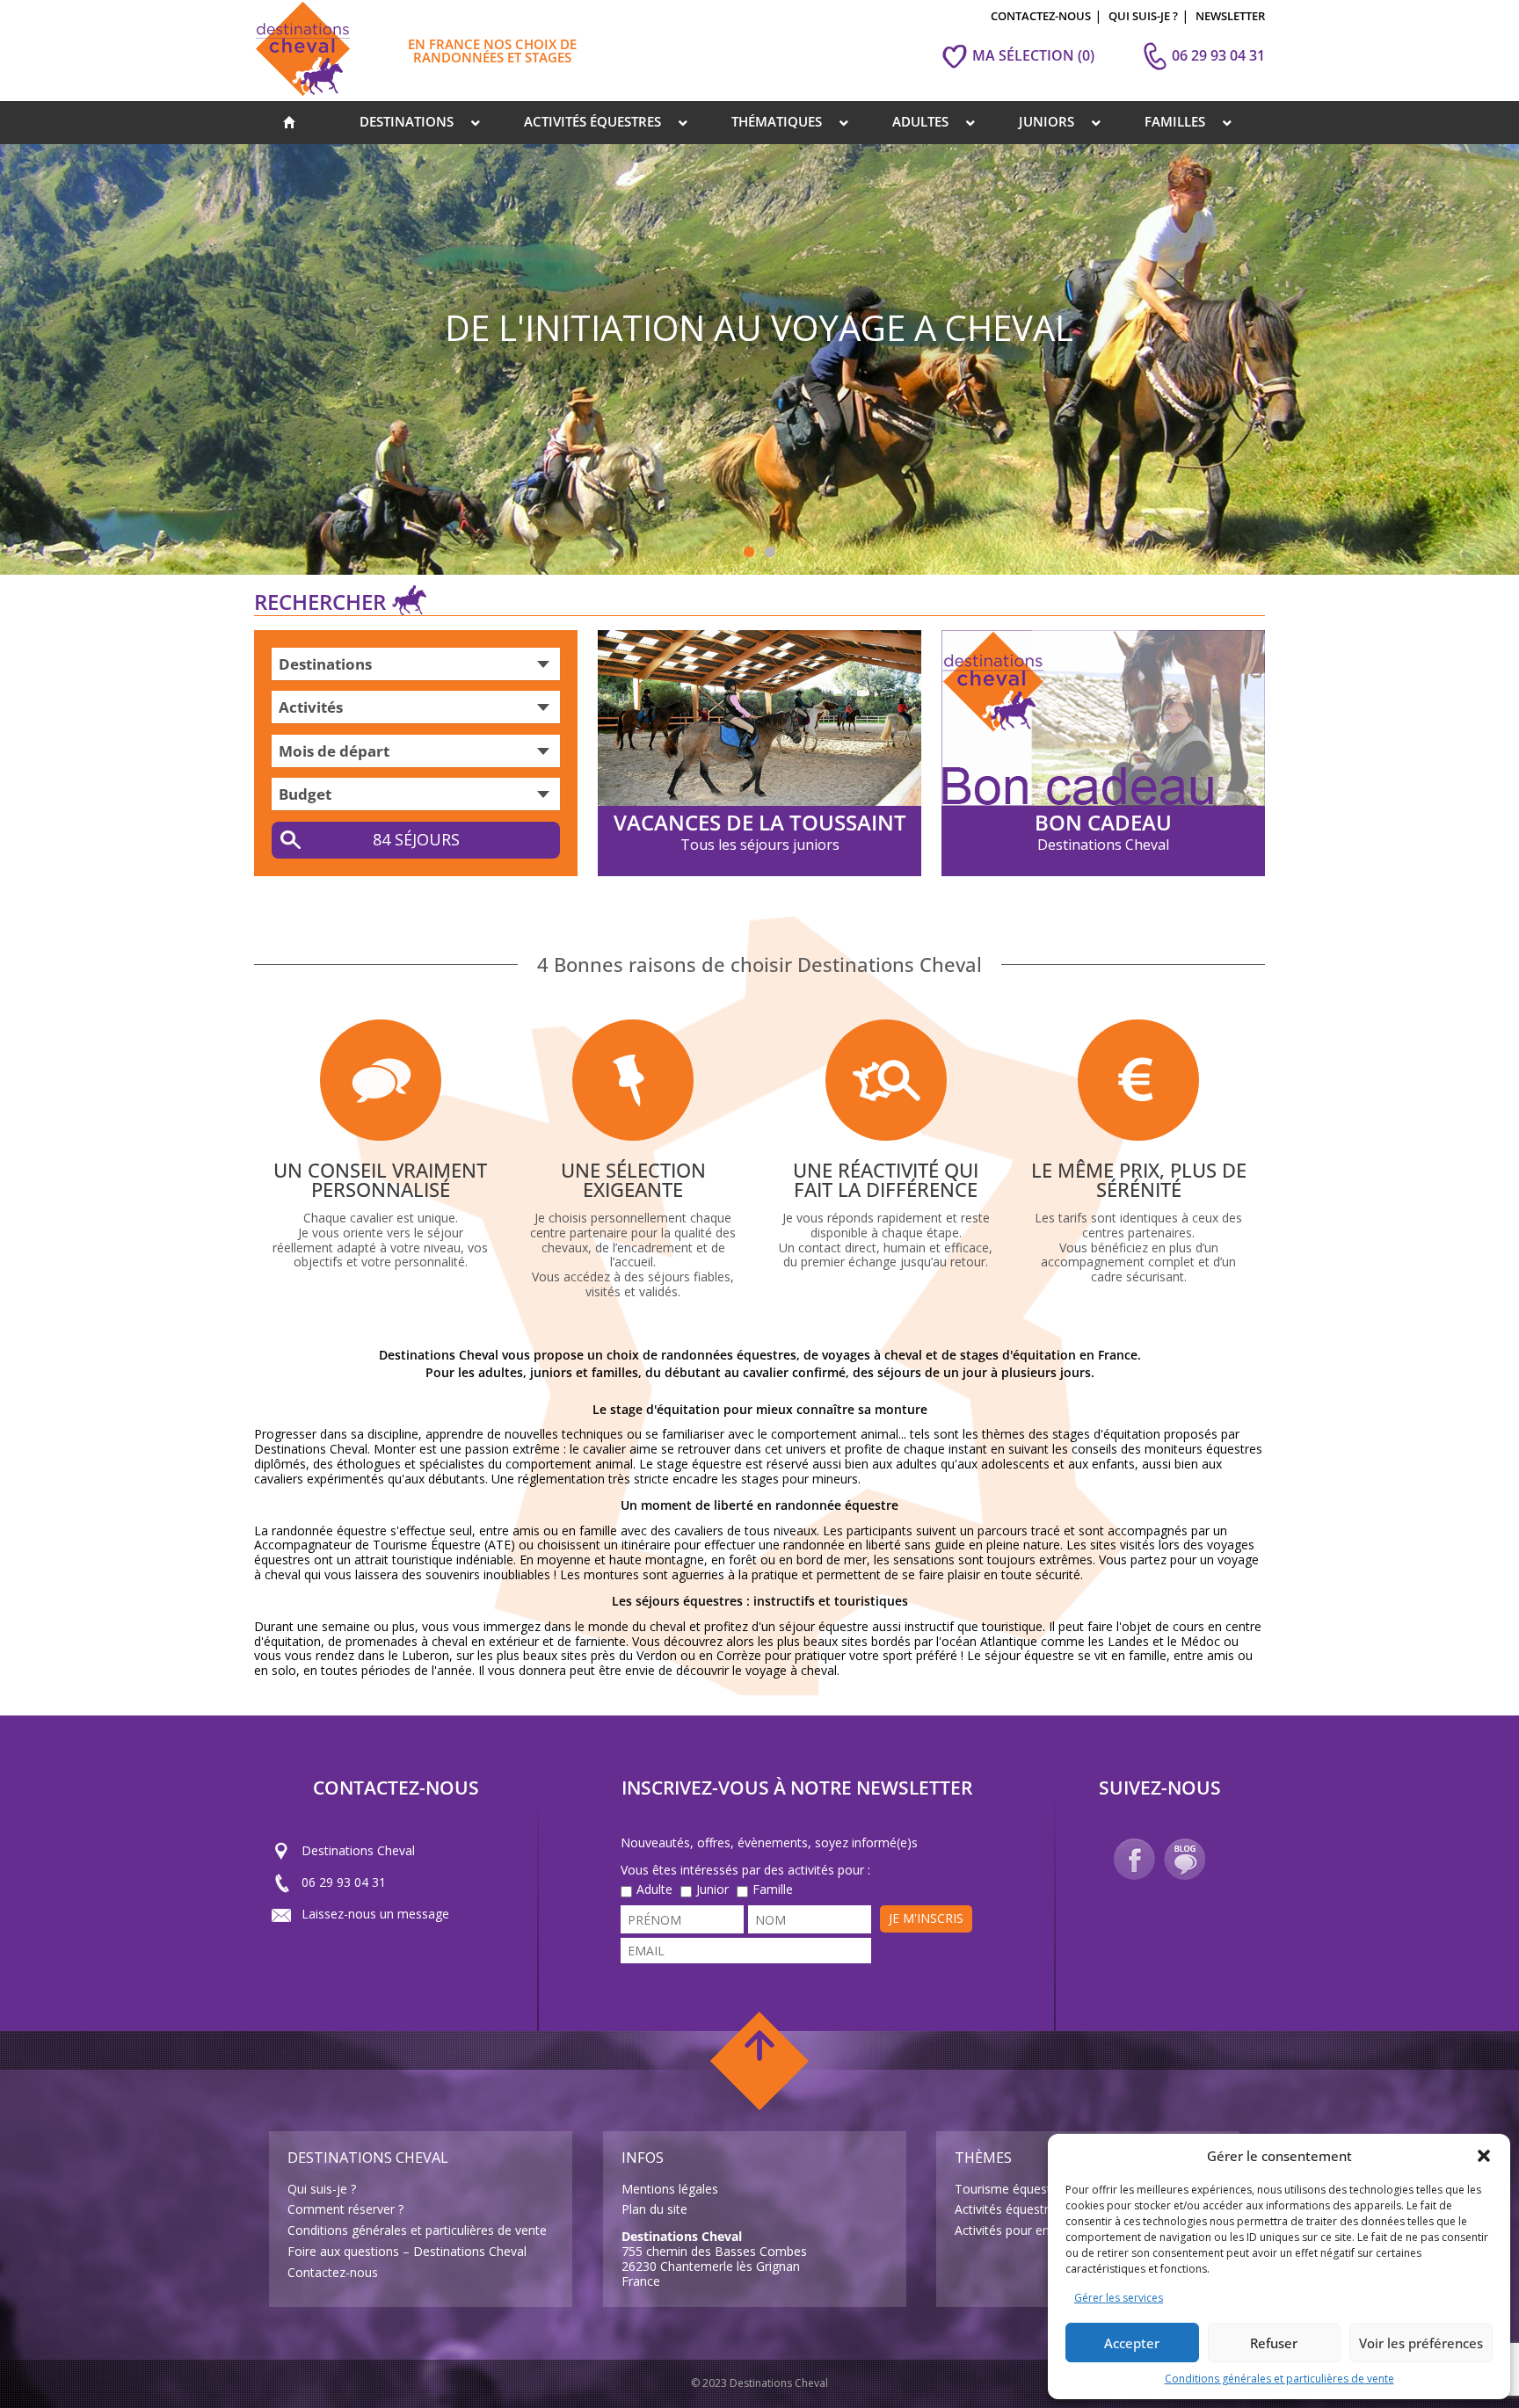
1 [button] (749, 553)
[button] (1484, 2156)
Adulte (654, 1890)
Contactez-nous (333, 2272)
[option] (759, 359)
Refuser (1274, 2343)
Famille (773, 1890)
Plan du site (654, 2209)
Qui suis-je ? (322, 2189)
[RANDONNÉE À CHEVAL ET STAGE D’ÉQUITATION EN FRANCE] (289, 123)
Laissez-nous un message (375, 1914)
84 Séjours (416, 839)
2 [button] (770, 553)
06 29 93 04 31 (344, 1882)
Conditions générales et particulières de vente (1279, 2379)
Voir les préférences (1421, 2343)
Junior (712, 1890)
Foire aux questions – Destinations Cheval (407, 2251)
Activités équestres (1008, 2209)
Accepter (1132, 2343)
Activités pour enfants (1017, 2230)
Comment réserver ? (345, 2209)
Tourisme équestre (1009, 2189)
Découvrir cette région (1139, 523)
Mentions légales (670, 2189)
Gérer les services (1119, 2298)
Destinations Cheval (358, 1850)
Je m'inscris (926, 1918)
